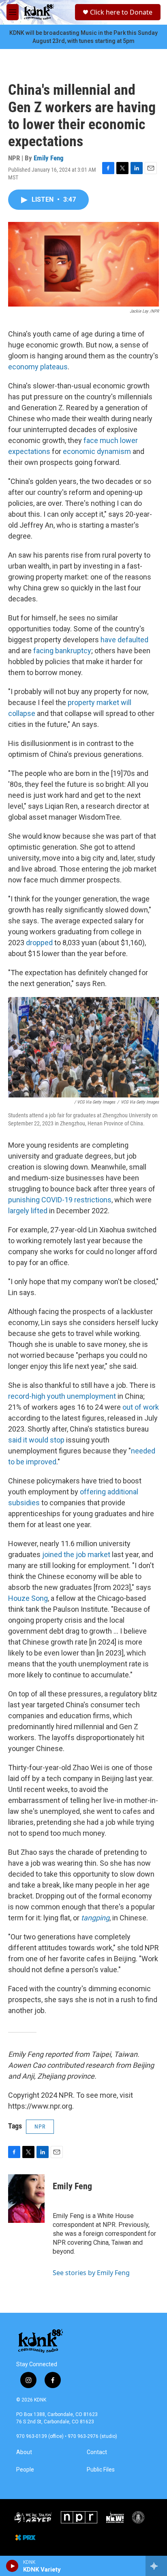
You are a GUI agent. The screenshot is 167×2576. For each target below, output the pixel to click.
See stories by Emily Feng (91, 2273)
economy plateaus (38, 367)
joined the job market (76, 1554)
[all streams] (156, 2566)
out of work (141, 1407)
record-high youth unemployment (62, 1396)
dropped (39, 943)
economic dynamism (97, 451)
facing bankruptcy (62, 651)
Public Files (101, 2470)
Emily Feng (49, 158)
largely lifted (28, 1211)
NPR (40, 2126)
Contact (97, 2452)
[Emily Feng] (26, 2199)
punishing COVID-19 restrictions (60, 1200)
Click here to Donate (121, 12)
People (25, 2470)
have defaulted (124, 640)
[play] (12, 2566)
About (24, 2452)
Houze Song (28, 1598)
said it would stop (36, 1440)
